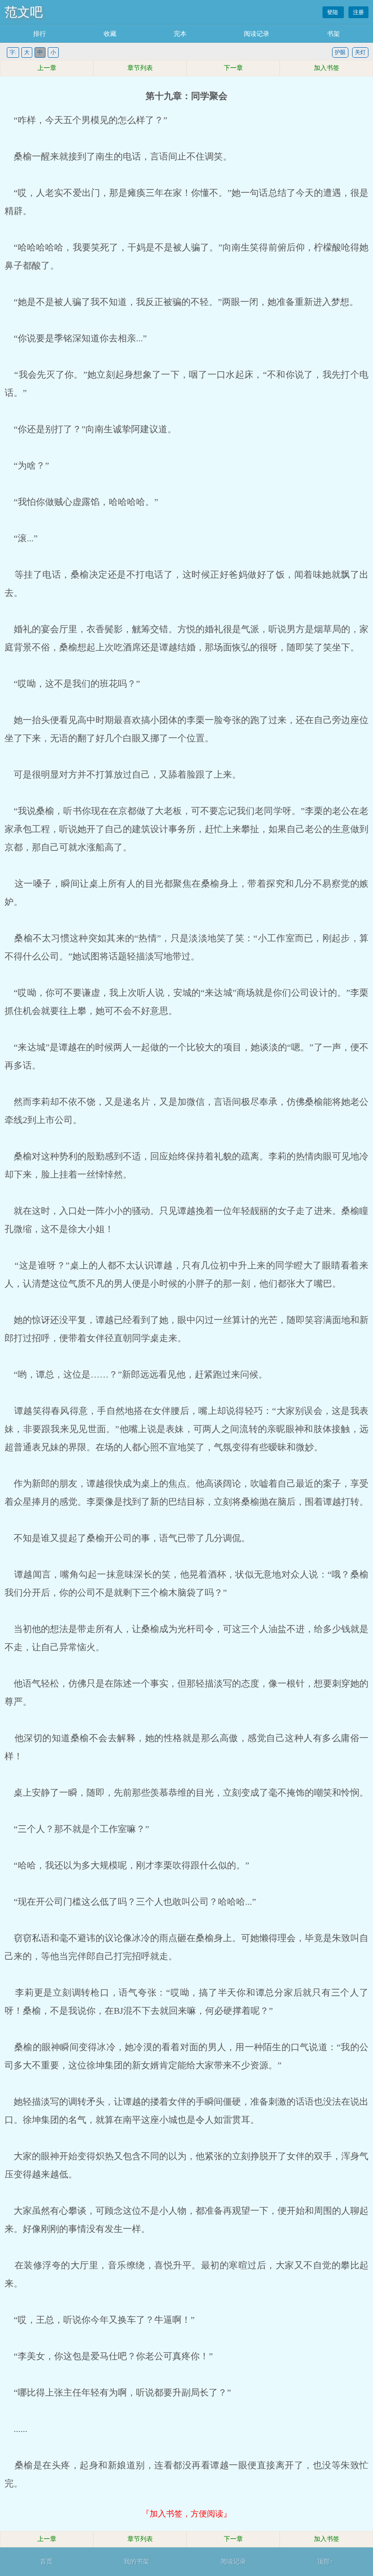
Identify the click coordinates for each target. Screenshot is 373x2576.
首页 (46, 2562)
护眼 (340, 52)
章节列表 (140, 68)
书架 (333, 34)
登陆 (333, 12)
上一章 (47, 68)
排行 (40, 34)
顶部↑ (325, 2562)
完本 (180, 34)
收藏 (110, 34)
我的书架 (136, 2562)
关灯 (360, 52)
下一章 (233, 68)
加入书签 (327, 68)
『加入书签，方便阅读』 (186, 2514)
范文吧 (24, 12)
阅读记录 (257, 34)
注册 (358, 12)
